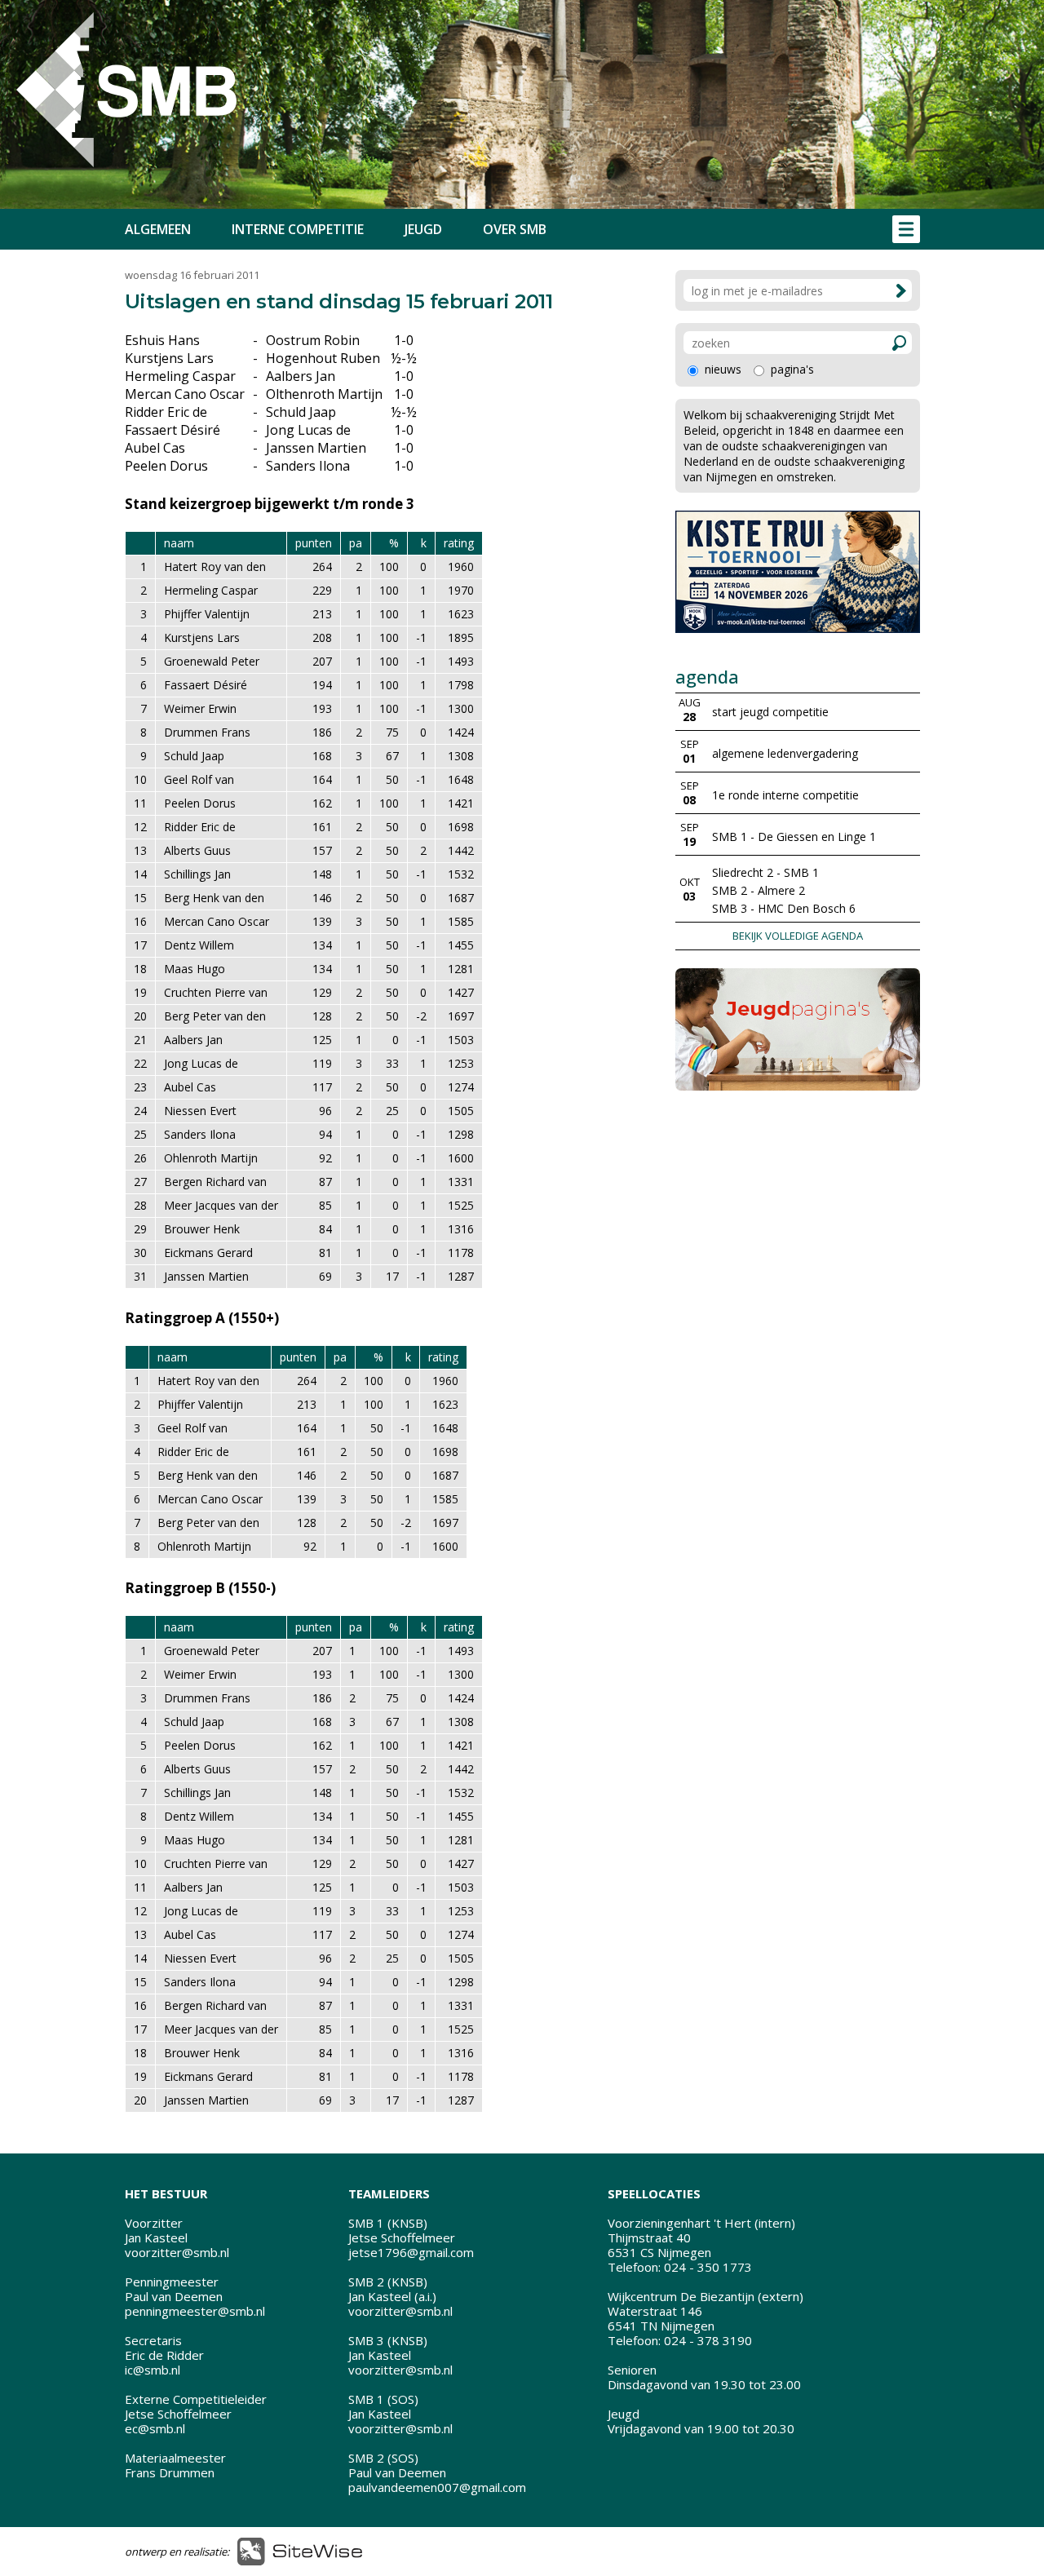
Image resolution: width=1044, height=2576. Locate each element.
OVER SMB (515, 229)
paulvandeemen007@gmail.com (437, 2487)
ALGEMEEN (158, 229)
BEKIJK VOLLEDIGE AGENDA (798, 936)
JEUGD (423, 229)
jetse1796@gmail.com (411, 2252)
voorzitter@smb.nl (177, 2252)
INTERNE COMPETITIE (298, 229)
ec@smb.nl (155, 2428)
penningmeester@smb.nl (195, 2311)
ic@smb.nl (153, 2370)
